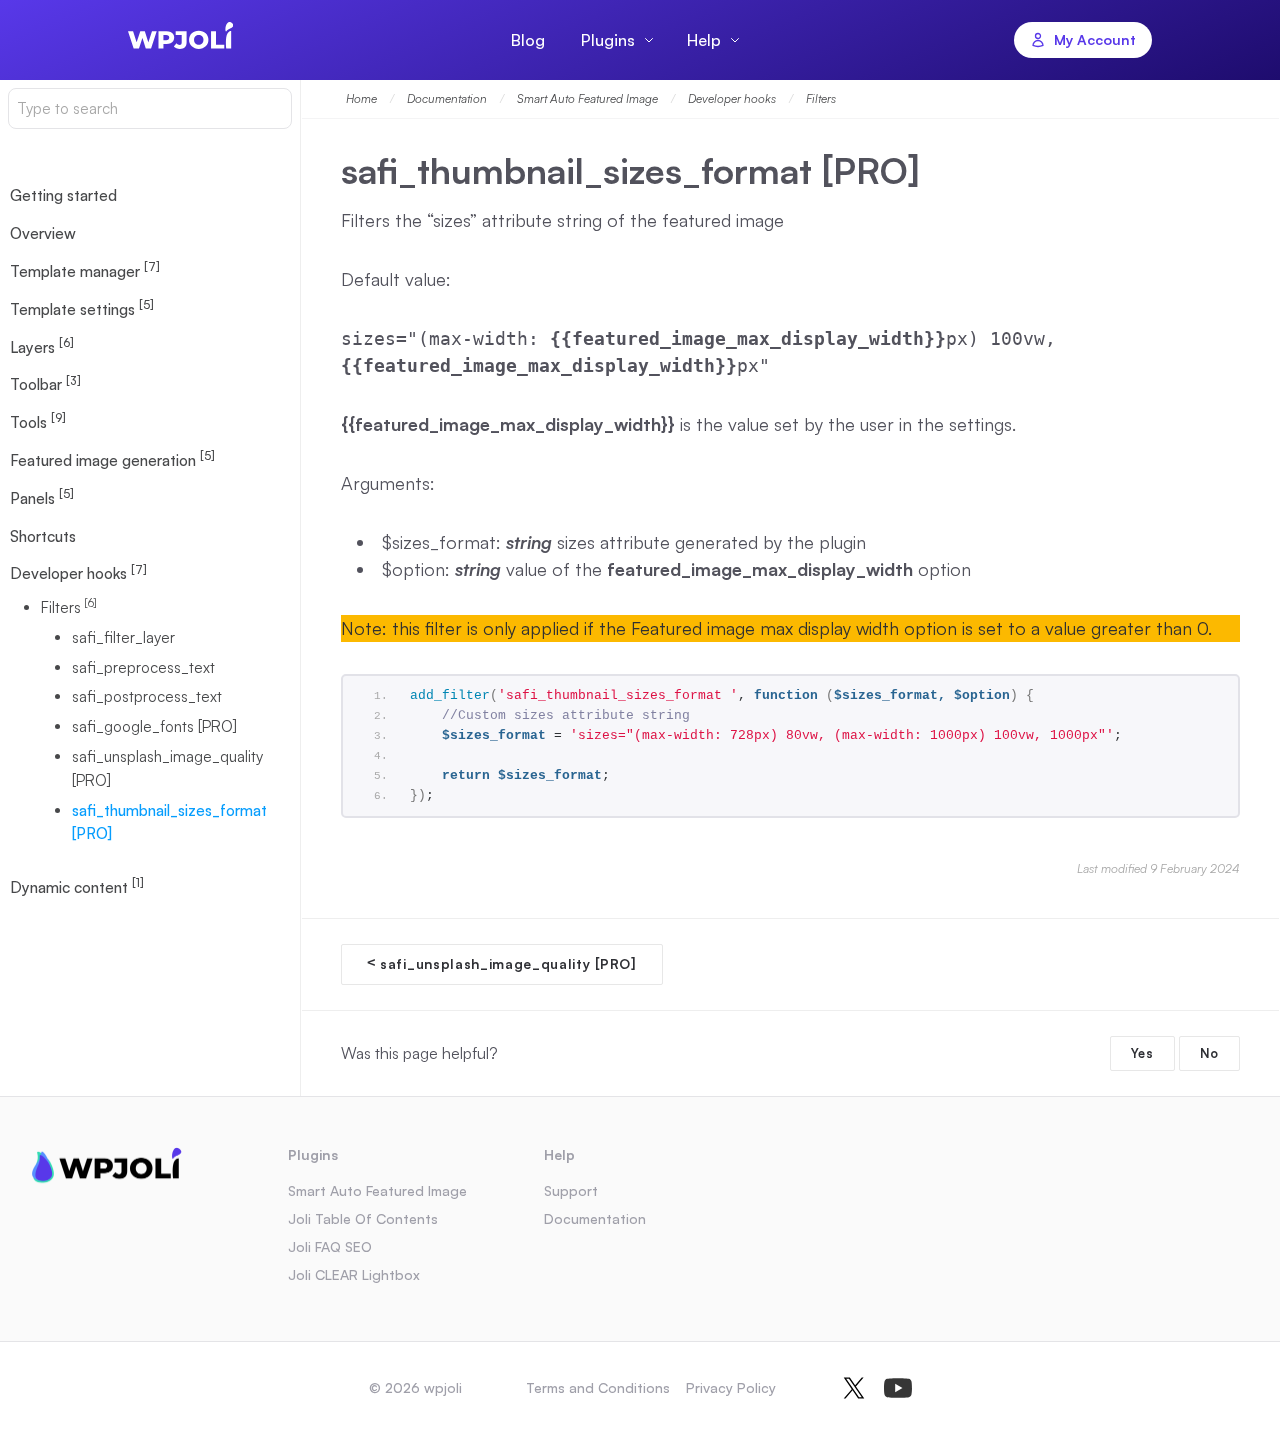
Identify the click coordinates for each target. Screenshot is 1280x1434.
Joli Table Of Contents (363, 1218)
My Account (1095, 39)
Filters (69, 607)
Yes (1142, 1053)
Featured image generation (112, 460)
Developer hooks (78, 573)
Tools (38, 422)
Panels (42, 497)
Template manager (85, 271)
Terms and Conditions (598, 1387)
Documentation (595, 1218)
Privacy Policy (731, 1387)
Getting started (63, 196)
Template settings (82, 308)
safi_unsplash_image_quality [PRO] (167, 768)
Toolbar (45, 384)
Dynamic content (77, 887)
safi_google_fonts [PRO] (154, 727)
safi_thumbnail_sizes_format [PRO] (169, 822)
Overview (43, 234)
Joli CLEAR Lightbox (354, 1274)
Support (571, 1190)
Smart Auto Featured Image (377, 1190)
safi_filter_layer (123, 637)
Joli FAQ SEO (330, 1246)
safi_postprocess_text (147, 697)
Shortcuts (43, 536)
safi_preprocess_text (143, 667)
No (1209, 1053)
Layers (42, 346)
